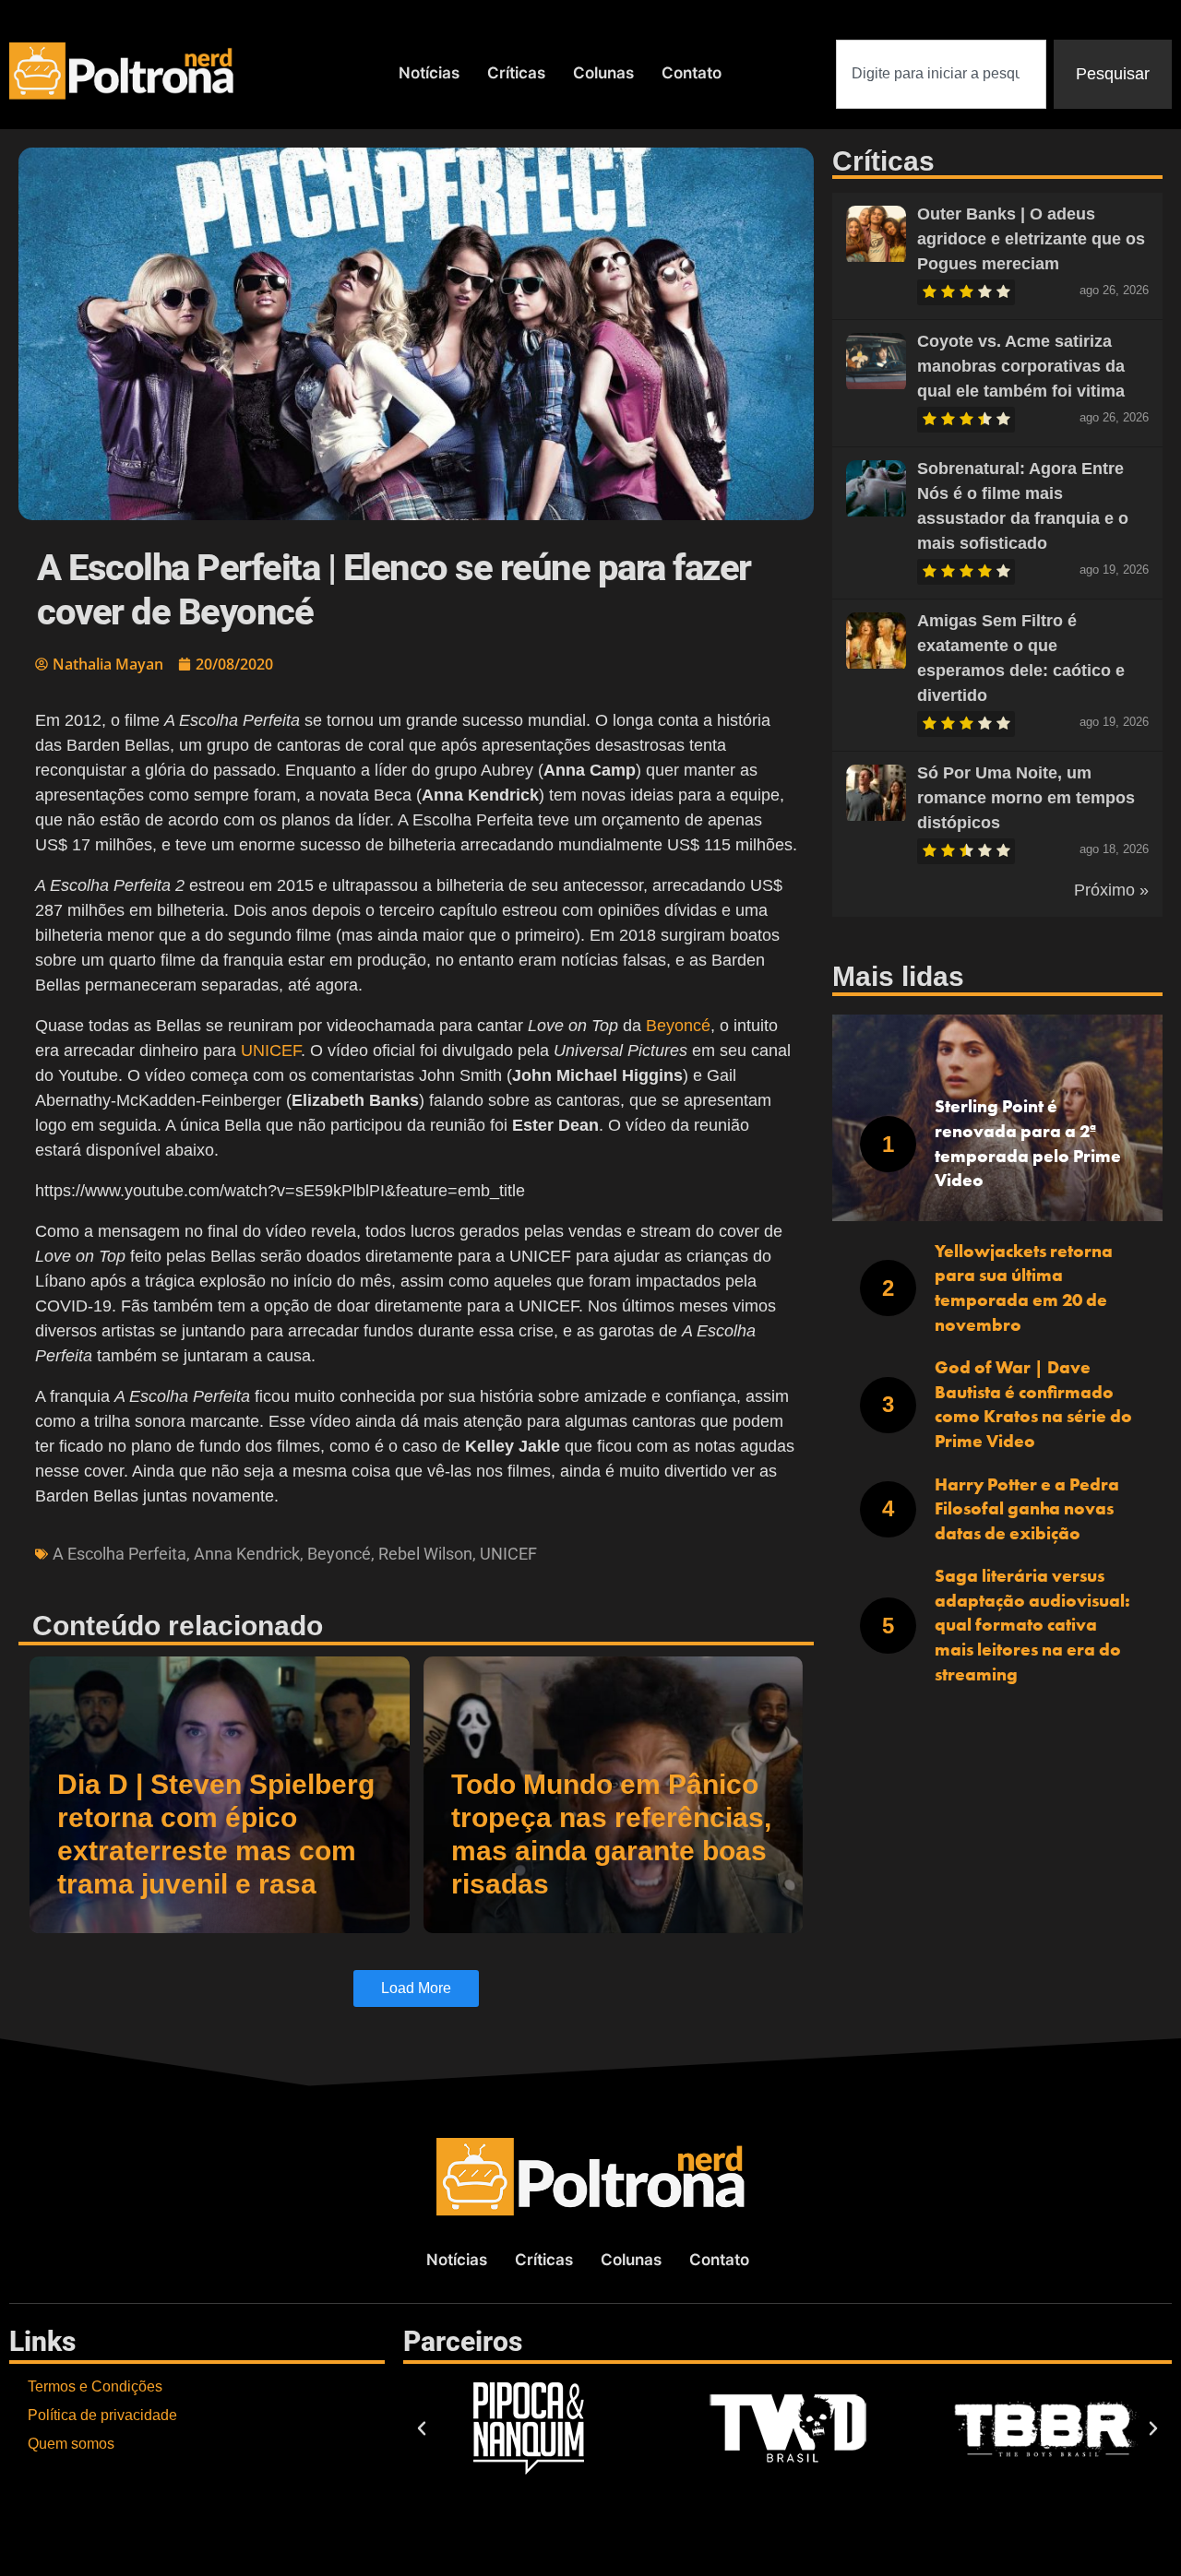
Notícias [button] (429, 73)
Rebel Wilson (425, 1554)
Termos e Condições (95, 2386)
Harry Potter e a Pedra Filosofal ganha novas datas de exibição (1027, 1509)
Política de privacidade (102, 2415)
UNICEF (268, 1051)
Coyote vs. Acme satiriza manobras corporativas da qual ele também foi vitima (1021, 366)
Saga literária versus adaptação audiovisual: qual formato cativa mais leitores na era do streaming (1032, 1625)
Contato (692, 73)
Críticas (516, 73)
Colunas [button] (603, 73)
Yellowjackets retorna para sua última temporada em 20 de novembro (1024, 1288)
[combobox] (941, 74)
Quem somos (71, 2444)
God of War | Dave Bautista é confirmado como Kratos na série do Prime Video (1033, 1404)
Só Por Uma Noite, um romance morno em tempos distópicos (1026, 798)
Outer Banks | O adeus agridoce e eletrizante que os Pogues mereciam (1031, 239)
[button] (422, 2428)
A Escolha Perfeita (119, 1554)
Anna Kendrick (247, 1554)
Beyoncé (678, 1026)
